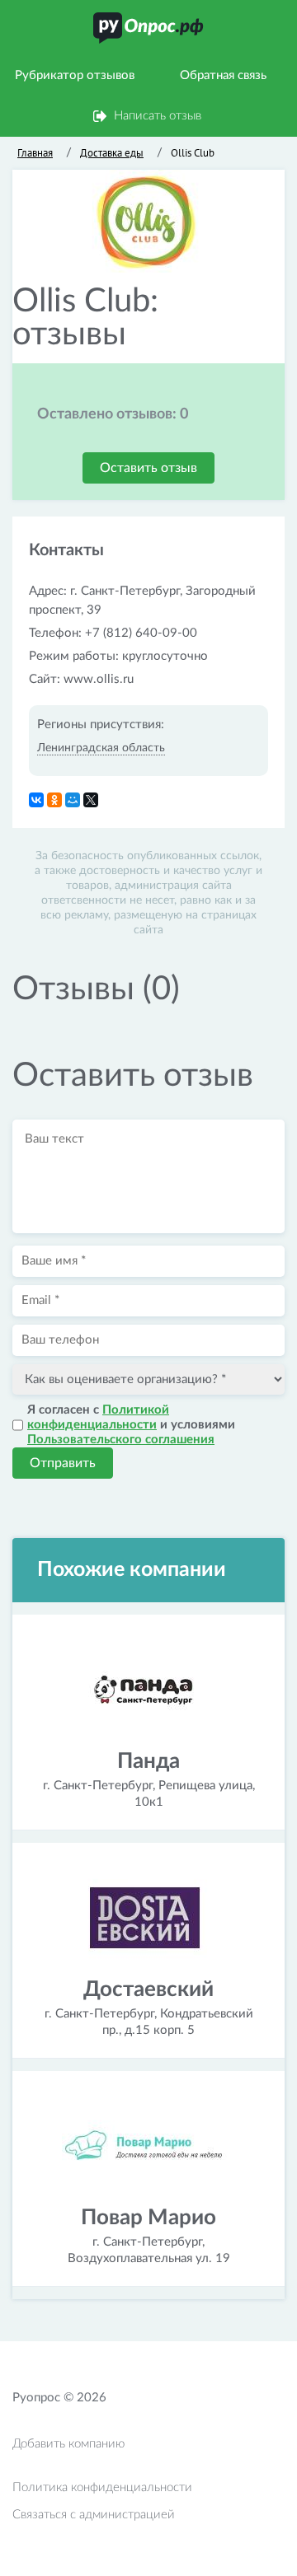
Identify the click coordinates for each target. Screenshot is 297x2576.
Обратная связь (223, 75)
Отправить (63, 1463)
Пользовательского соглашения (121, 1440)
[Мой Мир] (73, 800)
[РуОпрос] (148, 28)
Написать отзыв (158, 116)
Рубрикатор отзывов (75, 75)
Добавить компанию (68, 2444)
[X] (91, 800)
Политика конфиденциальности (102, 2487)
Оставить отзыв (148, 468)
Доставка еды (112, 153)
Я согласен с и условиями (131, 1425)
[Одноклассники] (54, 800)
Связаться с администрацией (94, 2515)
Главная (35, 153)
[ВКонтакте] (36, 800)
